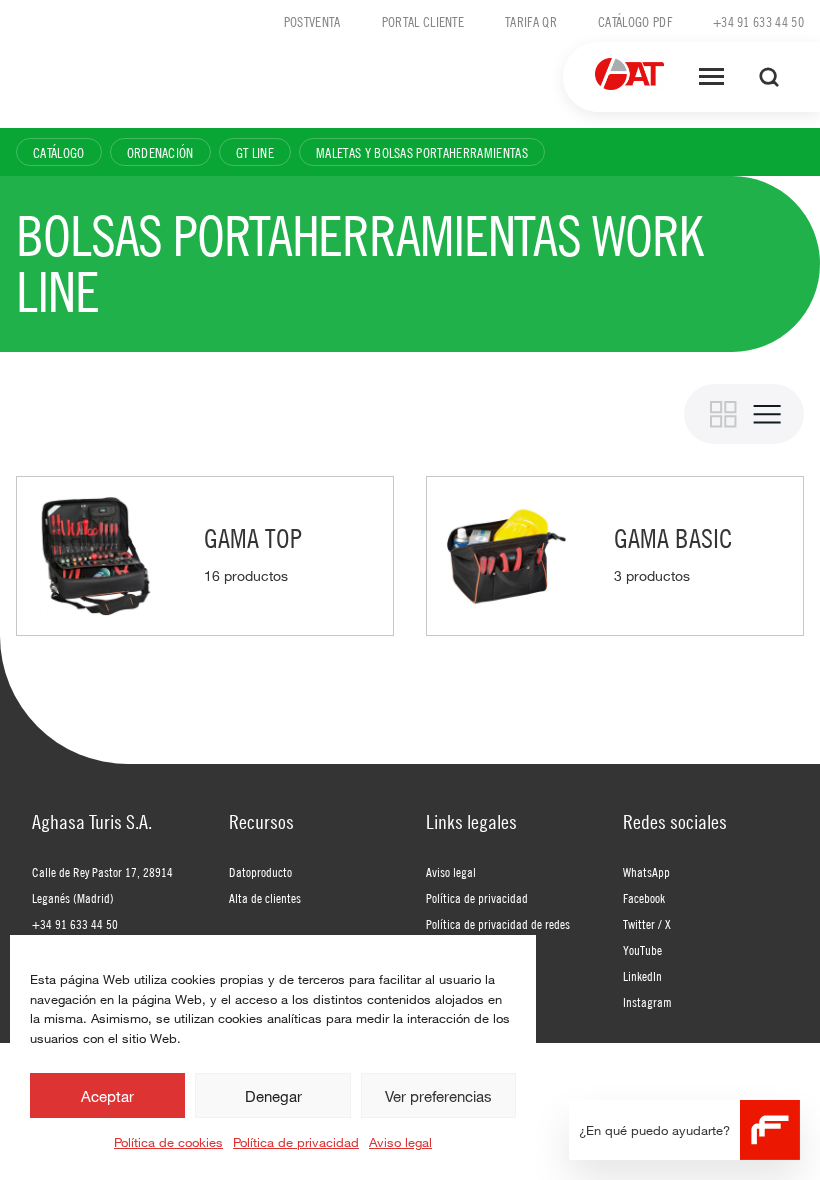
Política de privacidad (296, 1142)
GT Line (255, 152)
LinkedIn (642, 976)
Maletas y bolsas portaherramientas (422, 152)
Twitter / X (647, 924)
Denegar (273, 1096)
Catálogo (59, 152)
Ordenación (160, 152)
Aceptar (107, 1096)
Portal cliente (423, 21)
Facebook (644, 898)
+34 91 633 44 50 (758, 21)
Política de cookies (168, 1142)
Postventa (312, 21)
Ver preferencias (438, 1096)
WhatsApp (646, 872)
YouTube (642, 950)
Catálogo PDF (635, 21)
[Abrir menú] (711, 77)
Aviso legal (400, 1142)
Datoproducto (260, 872)
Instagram (647, 1002)
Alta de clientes (265, 898)
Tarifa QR (531, 21)
